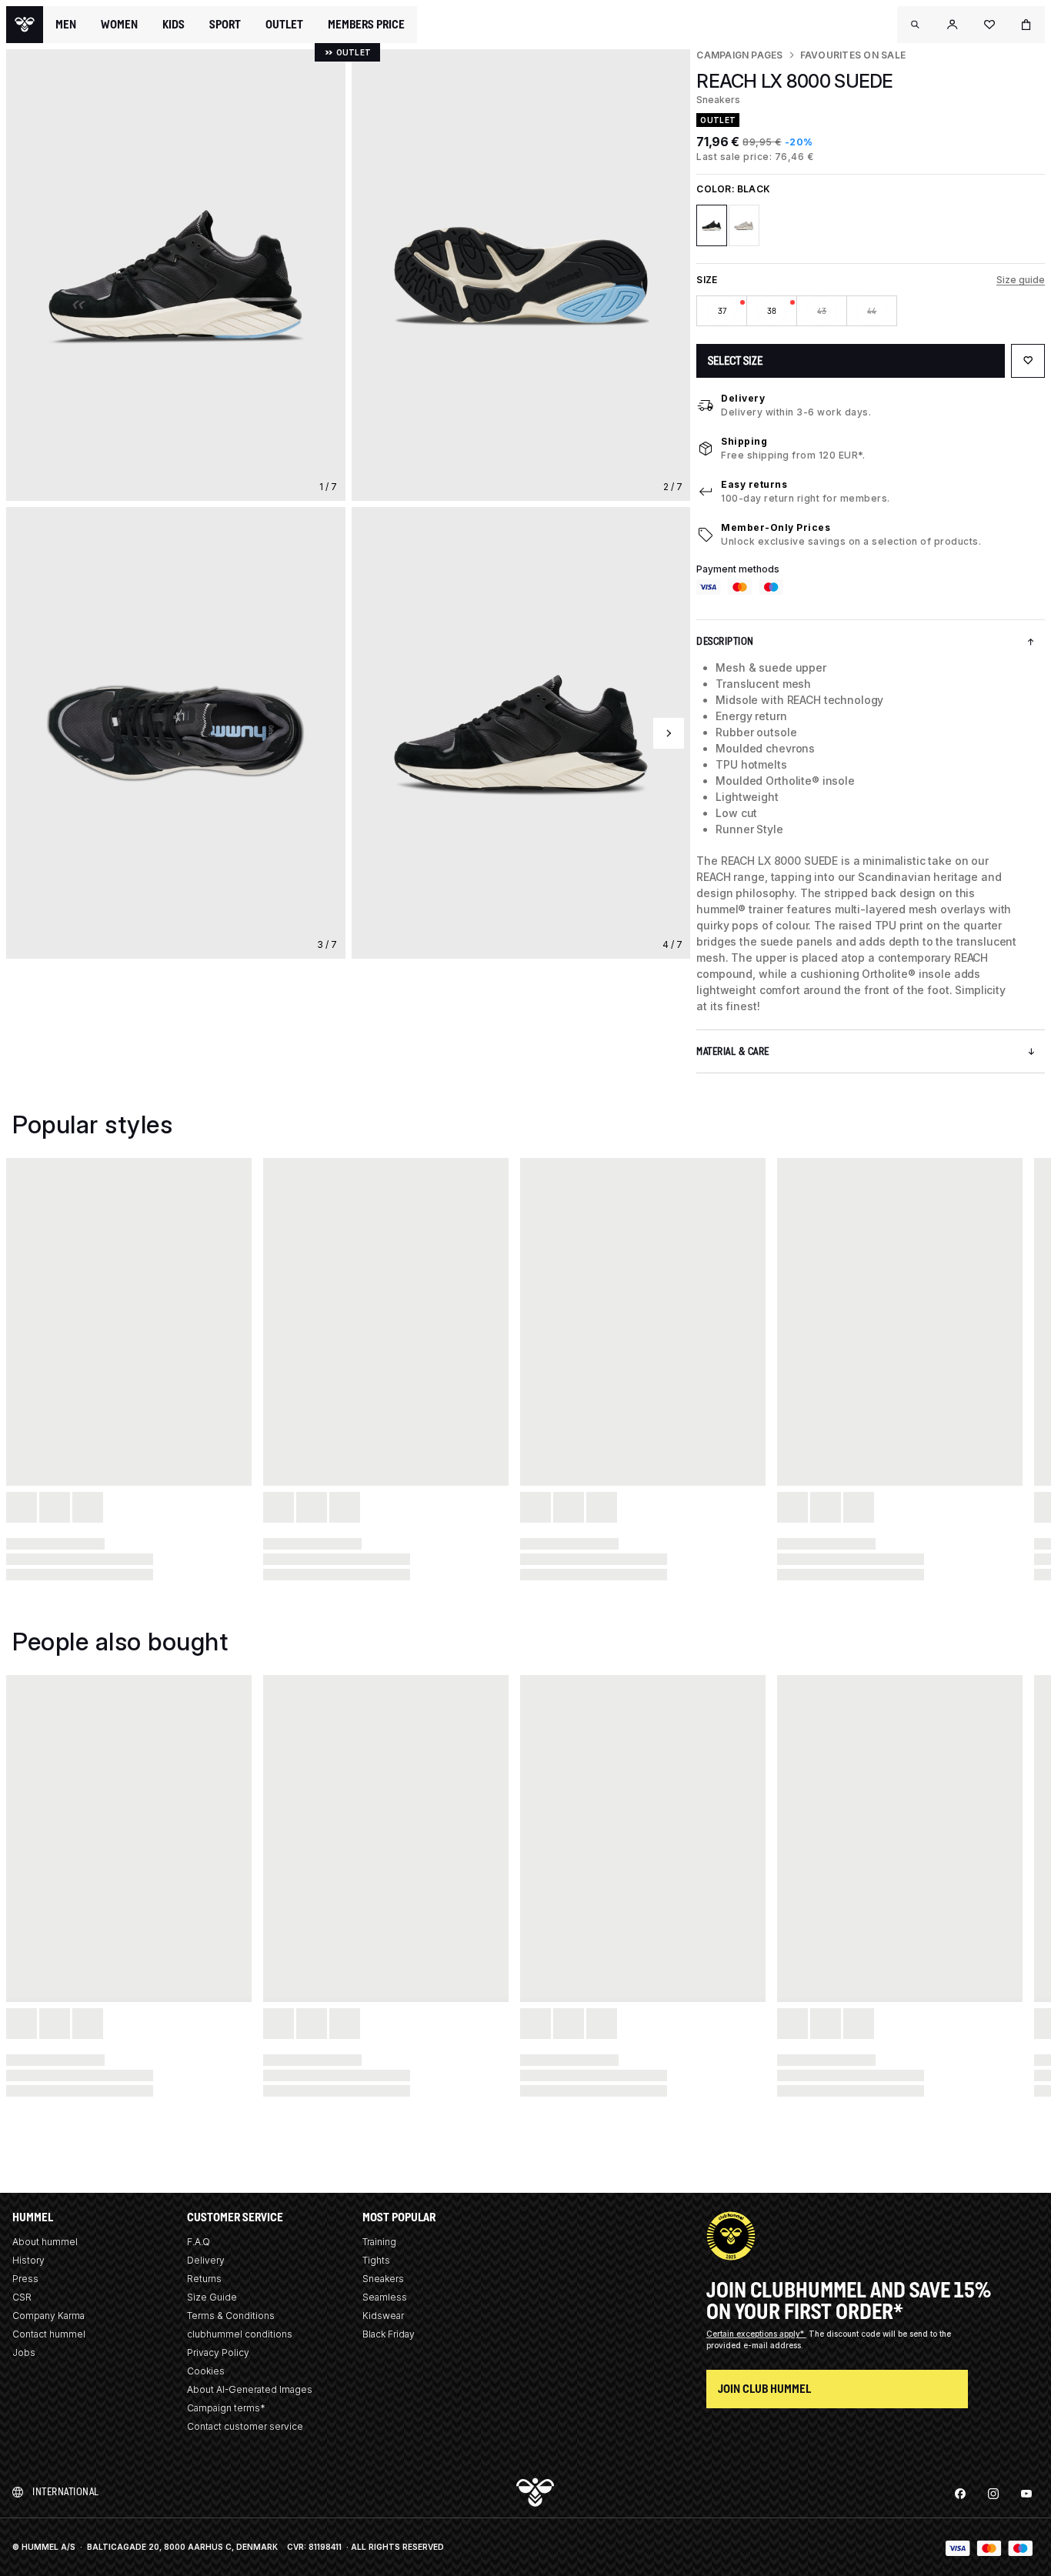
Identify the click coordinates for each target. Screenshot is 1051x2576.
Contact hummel (49, 2334)
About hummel (45, 2242)
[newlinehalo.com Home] (25, 25)
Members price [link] (366, 24)
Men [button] (66, 25)
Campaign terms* (226, 2408)
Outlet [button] (284, 25)
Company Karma (48, 2316)
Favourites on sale (853, 55)
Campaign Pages (739, 55)
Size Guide (212, 2297)
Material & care (733, 1051)
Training (379, 2242)
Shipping (744, 441)
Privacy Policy (218, 2352)
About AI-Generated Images (250, 2389)
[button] (916, 25)
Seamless (385, 2297)
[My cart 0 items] (1026, 25)
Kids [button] (173, 25)
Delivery (743, 398)
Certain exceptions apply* (756, 2334)
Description (725, 641)
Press (25, 2279)
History (28, 2260)
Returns (204, 2279)
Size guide (1021, 280)
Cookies (206, 2371)
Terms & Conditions (231, 2316)
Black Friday (389, 2334)
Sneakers (383, 2279)
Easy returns (754, 484)
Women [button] (119, 25)
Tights (376, 2260)
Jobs (24, 2352)
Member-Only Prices (776, 527)
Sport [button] (225, 25)
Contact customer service (245, 2426)
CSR (22, 2297)
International (66, 2492)
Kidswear (383, 2316)
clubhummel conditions (240, 2334)
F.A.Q (199, 2242)
